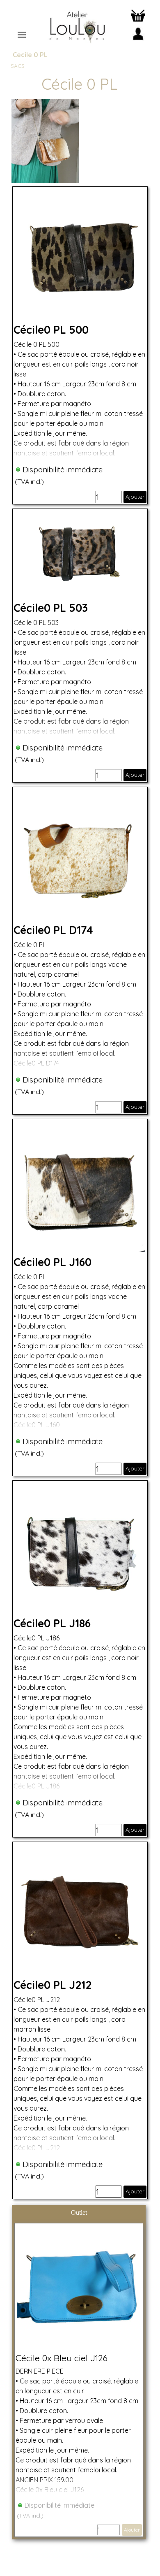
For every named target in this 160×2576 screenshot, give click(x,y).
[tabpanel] (79, 84)
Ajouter (135, 497)
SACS (18, 66)
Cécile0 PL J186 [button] (52, 1623)
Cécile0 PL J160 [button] (53, 1262)
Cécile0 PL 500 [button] (51, 330)
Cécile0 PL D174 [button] (53, 930)
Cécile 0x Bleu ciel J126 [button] (62, 2358)
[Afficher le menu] (22, 35)
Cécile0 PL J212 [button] (53, 1985)
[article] (80, 345)
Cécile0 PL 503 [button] (51, 608)
